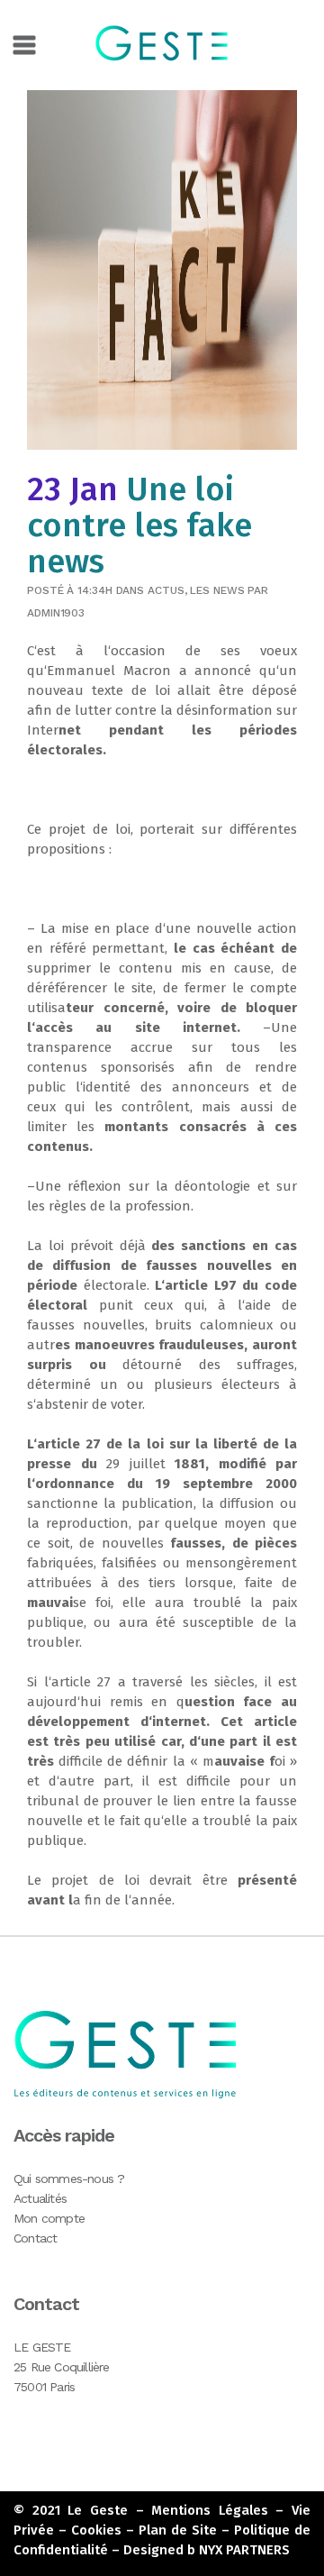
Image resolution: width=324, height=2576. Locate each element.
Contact (35, 2238)
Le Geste (98, 2510)
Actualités (40, 2198)
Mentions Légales (210, 2510)
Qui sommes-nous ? (69, 2179)
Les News (217, 590)
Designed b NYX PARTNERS (207, 2550)
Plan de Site (178, 2530)
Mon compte (49, 2218)
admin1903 (56, 613)
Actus (166, 590)
